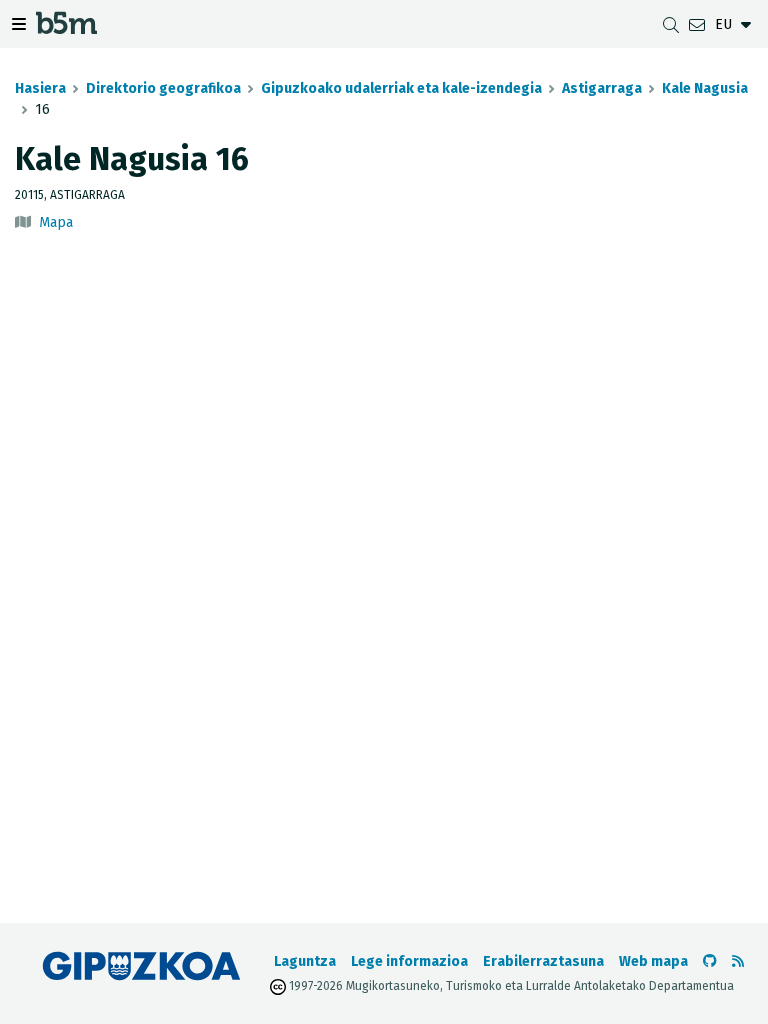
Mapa (56, 222)
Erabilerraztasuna (543, 961)
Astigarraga (602, 88)
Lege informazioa (409, 961)
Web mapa (653, 961)
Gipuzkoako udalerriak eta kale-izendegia (401, 88)
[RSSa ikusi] (738, 961)
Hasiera (40, 88)
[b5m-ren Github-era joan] (710, 961)
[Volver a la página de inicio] (66, 27)
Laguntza (305, 961)
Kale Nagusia (705, 88)
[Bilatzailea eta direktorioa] (671, 24)
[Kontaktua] (697, 24)
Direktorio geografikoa (163, 88)
